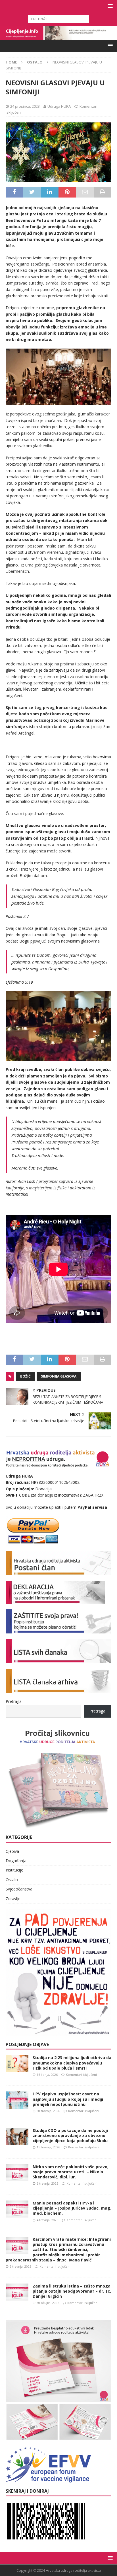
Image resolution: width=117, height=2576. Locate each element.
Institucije (14, 1870)
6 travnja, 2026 (47, 2183)
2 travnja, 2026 (20, 2266)
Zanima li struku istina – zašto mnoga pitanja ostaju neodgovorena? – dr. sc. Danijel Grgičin (72, 2291)
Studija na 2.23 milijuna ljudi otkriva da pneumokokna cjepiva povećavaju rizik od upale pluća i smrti (72, 2063)
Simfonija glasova (59, 1376)
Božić (25, 1376)
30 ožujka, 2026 (48, 2303)
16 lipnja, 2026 (47, 2075)
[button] (109, 6)
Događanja (16, 1861)
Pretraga (14, 1701)
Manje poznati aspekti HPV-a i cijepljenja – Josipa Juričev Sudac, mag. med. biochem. (72, 2208)
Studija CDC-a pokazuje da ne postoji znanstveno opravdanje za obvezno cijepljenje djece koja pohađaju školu (70, 2135)
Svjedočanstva (19, 1889)
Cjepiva (12, 1851)
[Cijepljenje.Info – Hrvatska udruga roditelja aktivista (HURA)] (58, 36)
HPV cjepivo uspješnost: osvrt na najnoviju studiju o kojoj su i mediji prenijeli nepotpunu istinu (68, 2099)
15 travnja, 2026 (48, 2147)
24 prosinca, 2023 (25, 106)
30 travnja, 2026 (48, 2111)
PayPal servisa (92, 1507)
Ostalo (12, 1880)
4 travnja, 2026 (47, 2220)
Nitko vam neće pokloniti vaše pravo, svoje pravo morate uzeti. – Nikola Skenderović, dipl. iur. (71, 2172)
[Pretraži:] (59, 19)
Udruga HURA (59, 106)
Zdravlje (13, 1899)
